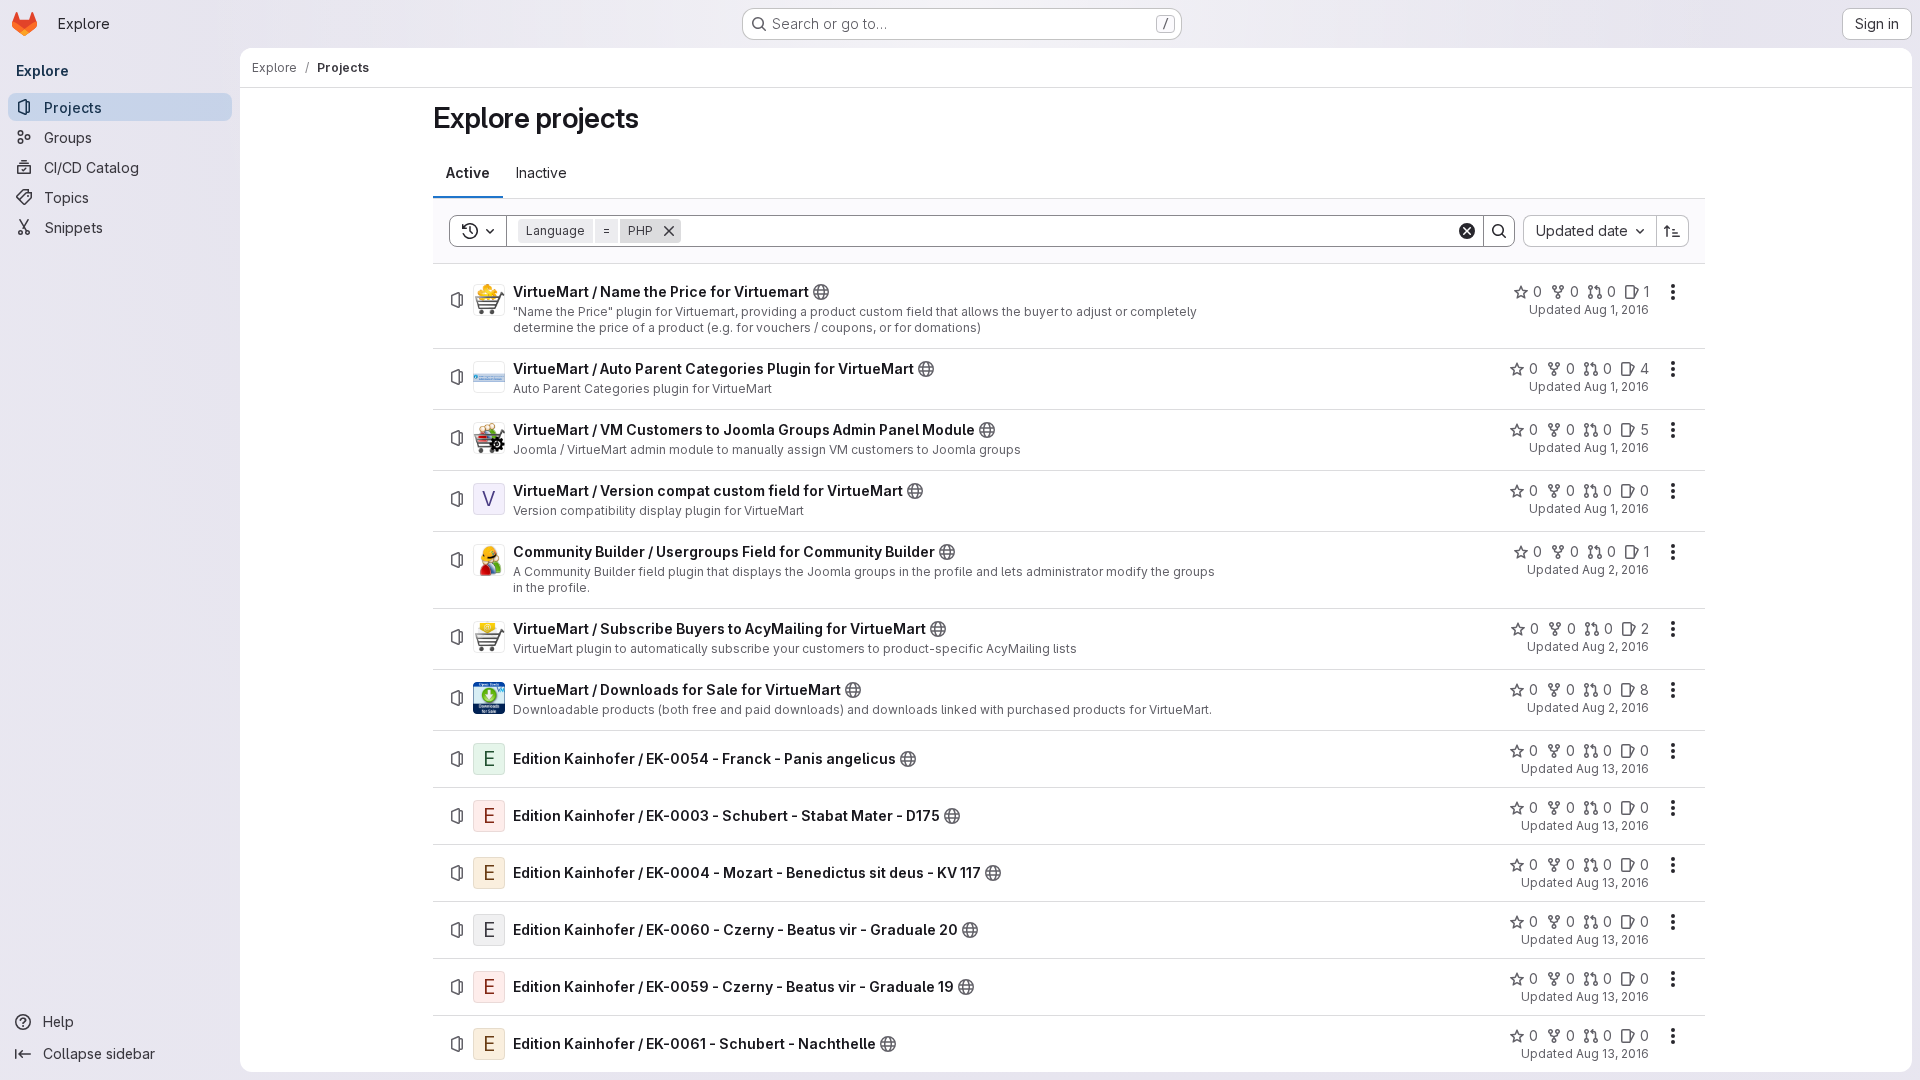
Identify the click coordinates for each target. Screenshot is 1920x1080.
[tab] (468, 173)
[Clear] (1467, 231)
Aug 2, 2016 (1615, 569)
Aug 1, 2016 (1616, 309)
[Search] (1499, 231)
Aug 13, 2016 (1612, 768)
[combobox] (1589, 231)
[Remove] (669, 231)
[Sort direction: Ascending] (1673, 231)
